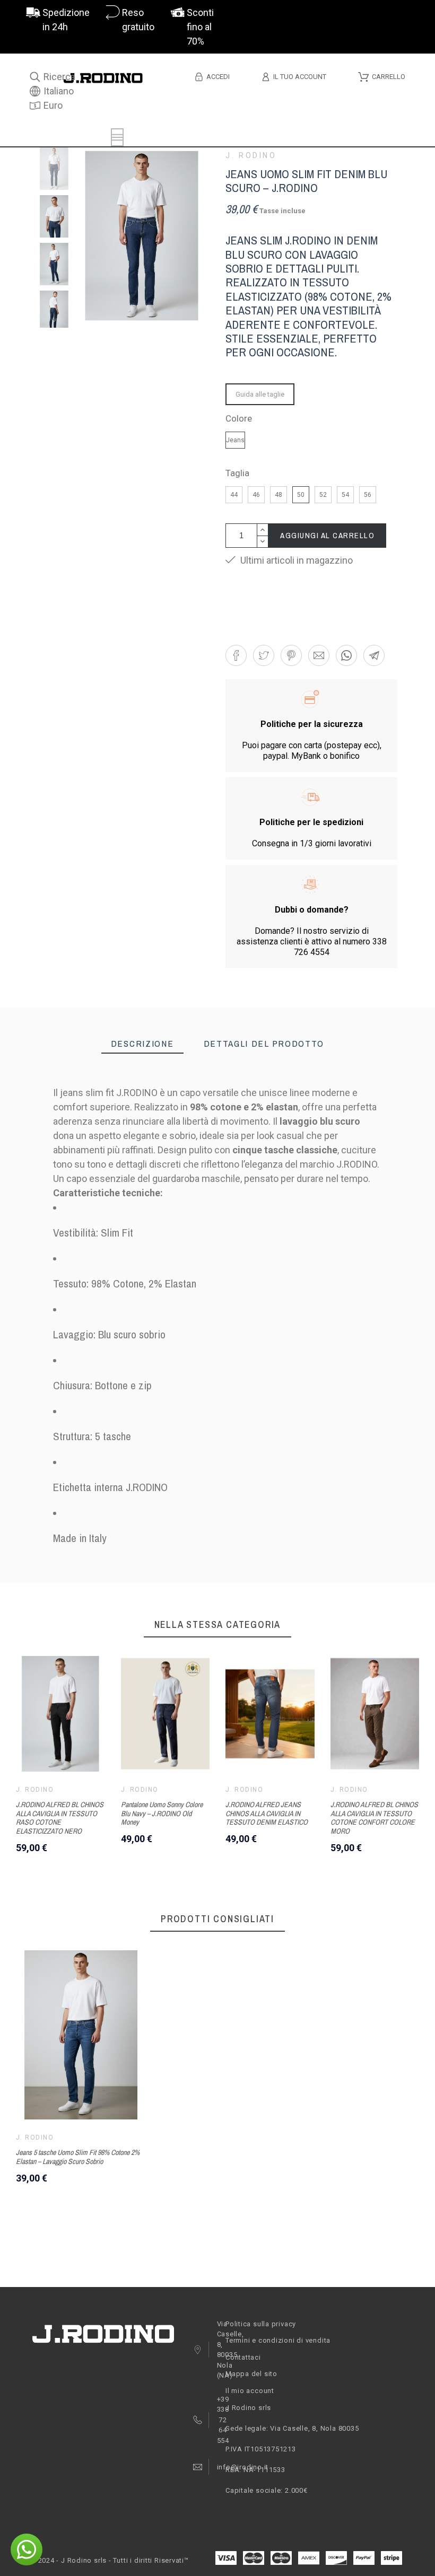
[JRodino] (103, 80)
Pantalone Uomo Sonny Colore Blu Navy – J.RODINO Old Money (162, 1813)
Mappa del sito (251, 2374)
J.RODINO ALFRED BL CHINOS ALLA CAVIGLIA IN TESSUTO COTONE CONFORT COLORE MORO (374, 1818)
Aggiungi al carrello (327, 535)
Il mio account (250, 2391)
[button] (236, 655)
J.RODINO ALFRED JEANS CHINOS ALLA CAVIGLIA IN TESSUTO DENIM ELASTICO (267, 1813)
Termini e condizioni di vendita (278, 2340)
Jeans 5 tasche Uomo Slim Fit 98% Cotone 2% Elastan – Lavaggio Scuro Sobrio (78, 2157)
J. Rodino (251, 155)
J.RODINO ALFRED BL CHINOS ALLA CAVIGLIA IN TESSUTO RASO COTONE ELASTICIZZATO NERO (60, 1818)
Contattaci (243, 2357)
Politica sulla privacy (261, 2324)
